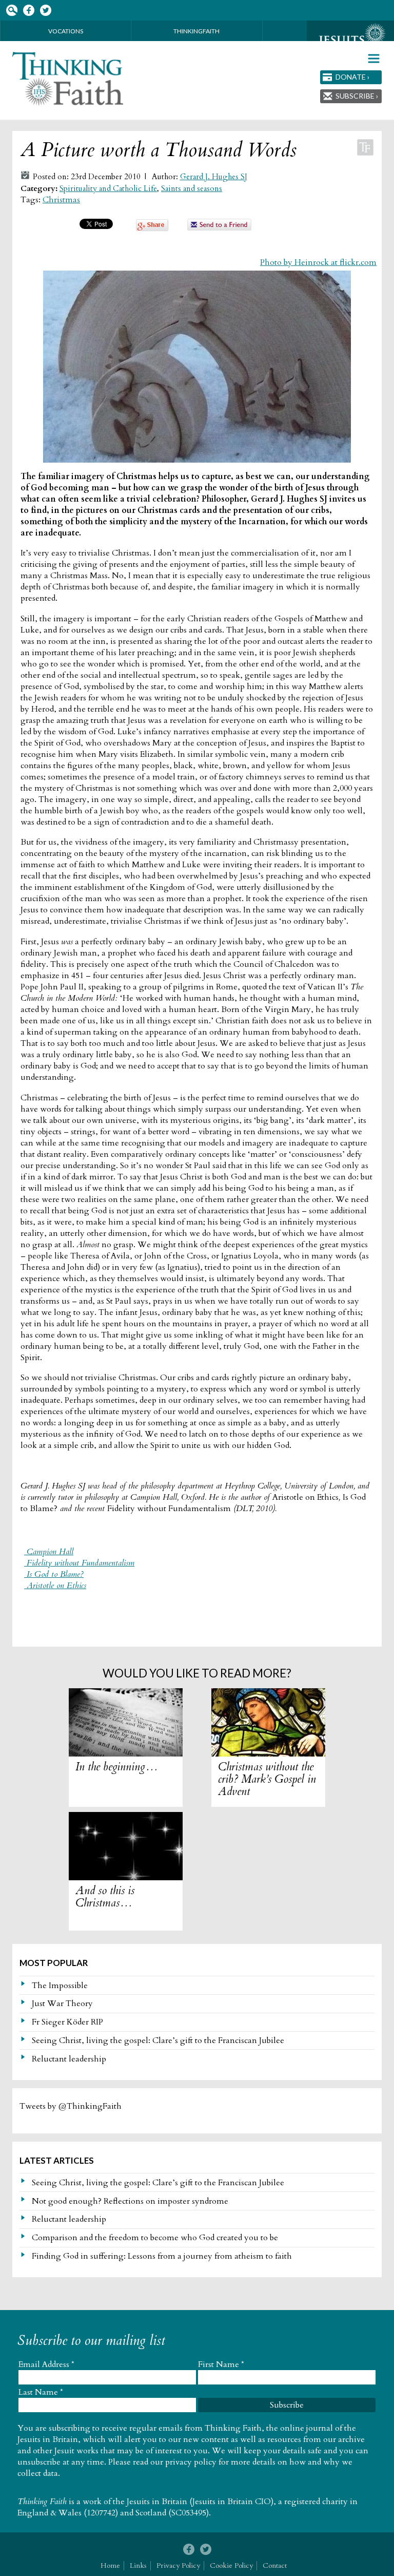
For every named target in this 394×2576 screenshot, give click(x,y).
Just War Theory (62, 2003)
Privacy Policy (178, 2565)
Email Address (46, 2364)
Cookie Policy (231, 2565)
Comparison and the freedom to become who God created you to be (155, 2238)
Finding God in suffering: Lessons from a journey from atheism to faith (162, 2256)
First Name (221, 2364)
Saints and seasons (192, 189)
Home (110, 2565)
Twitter (45, 11)
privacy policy (191, 2462)
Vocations (66, 31)
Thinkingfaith (196, 31)
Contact (275, 2565)
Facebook (28, 11)
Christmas (61, 200)
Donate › (352, 77)
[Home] (68, 79)
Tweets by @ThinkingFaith (71, 2106)
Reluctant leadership (69, 2059)
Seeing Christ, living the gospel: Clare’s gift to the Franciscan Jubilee (158, 2040)
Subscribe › (357, 96)
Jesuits (350, 40)
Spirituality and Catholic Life (108, 189)
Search (12, 11)
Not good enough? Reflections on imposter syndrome (130, 2201)
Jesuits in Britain (157, 2502)
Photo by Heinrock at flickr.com (318, 262)
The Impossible (60, 1986)
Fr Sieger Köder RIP (67, 2022)
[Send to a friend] (220, 228)
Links (138, 2565)
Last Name (41, 2392)
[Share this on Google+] (152, 228)
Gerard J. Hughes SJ (214, 177)
